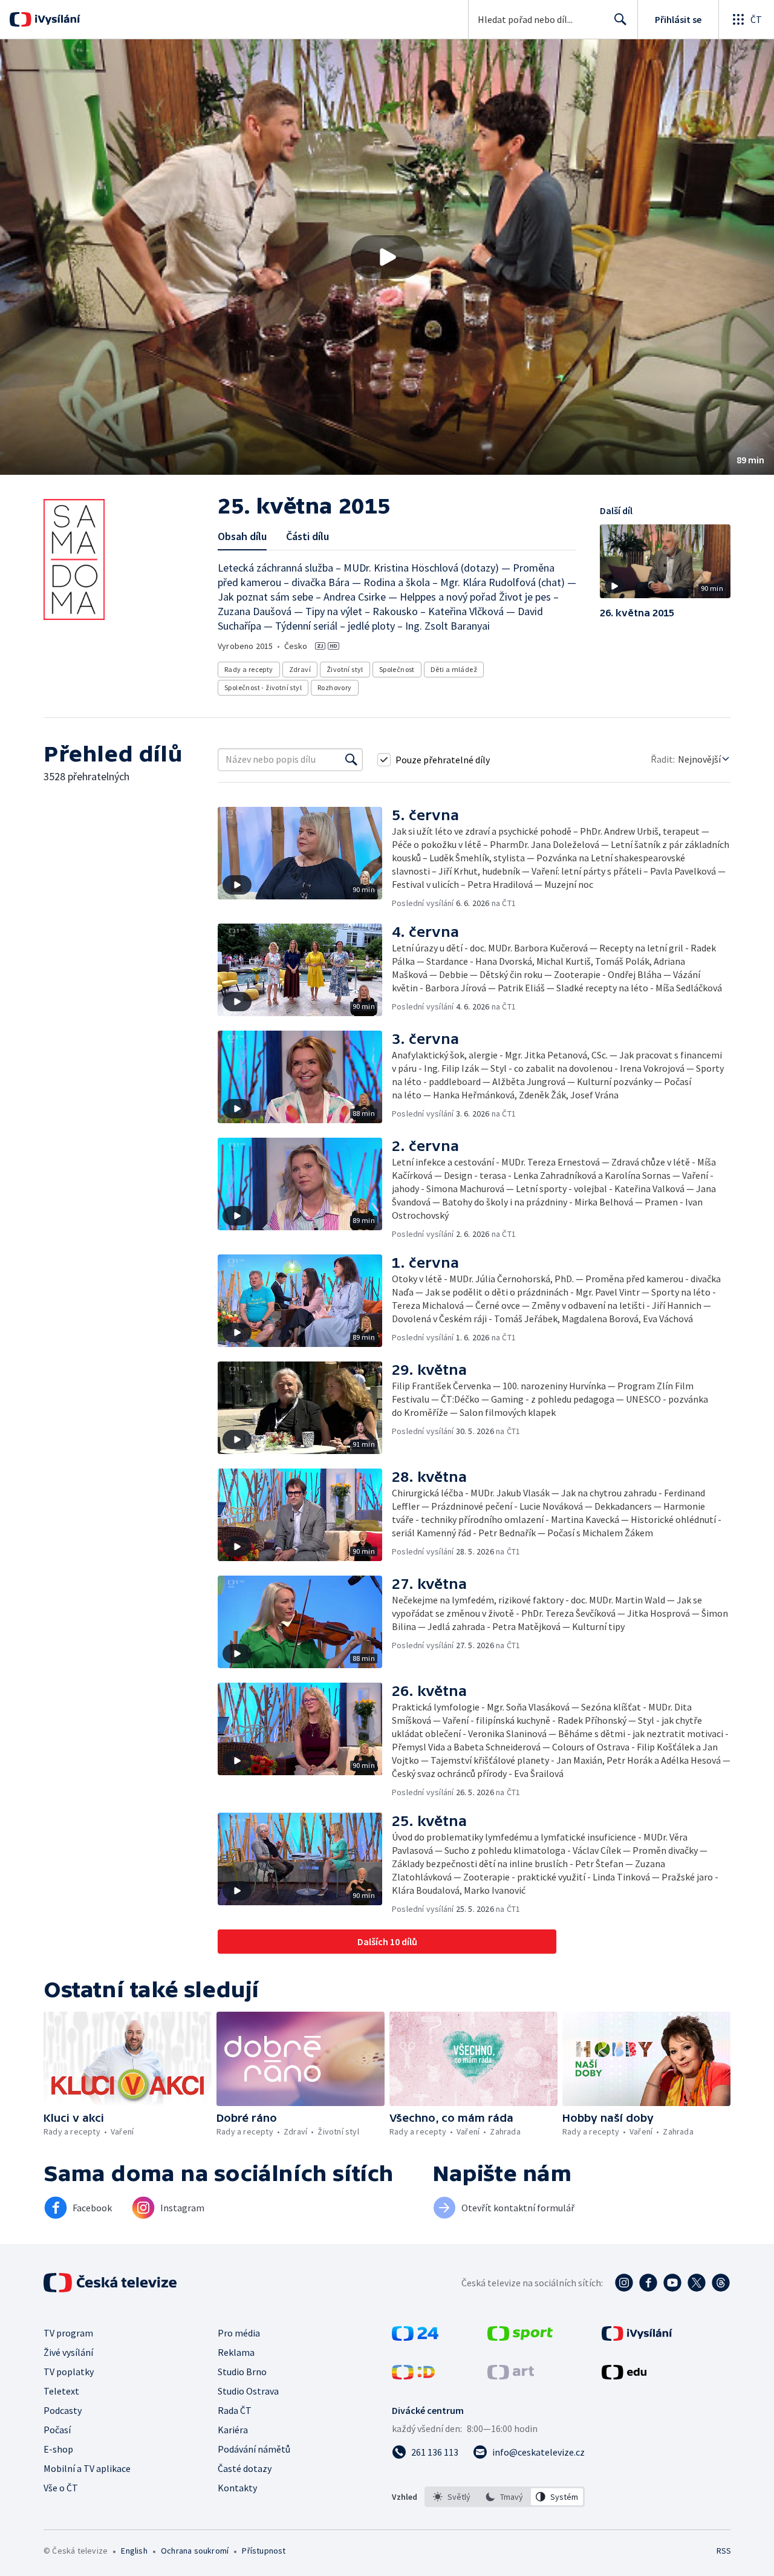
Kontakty (237, 2488)
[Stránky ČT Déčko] (413, 2376)
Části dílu (307, 536)
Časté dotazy (245, 2468)
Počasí (57, 2430)
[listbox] (505, 2497)
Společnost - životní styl (263, 687)
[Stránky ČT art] (511, 2376)
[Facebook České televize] (648, 2283)
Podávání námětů (254, 2449)
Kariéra (233, 2430)
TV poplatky (69, 2372)
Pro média (239, 2333)
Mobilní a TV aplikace (87, 2468)
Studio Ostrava (248, 2391)
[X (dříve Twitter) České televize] (697, 2283)
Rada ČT (235, 2410)
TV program (68, 2333)
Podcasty (63, 2410)
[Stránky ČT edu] (624, 2376)
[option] (452, 2497)
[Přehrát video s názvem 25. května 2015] (387, 257)
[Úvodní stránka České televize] (111, 2283)
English (134, 2551)
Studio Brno (242, 2372)
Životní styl (345, 669)
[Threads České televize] (721, 2283)
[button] (387, 257)
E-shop (58, 2449)
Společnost (397, 669)
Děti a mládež (454, 669)
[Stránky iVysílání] (637, 2337)
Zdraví (300, 669)
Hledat (620, 19)
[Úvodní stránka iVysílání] (56, 19)
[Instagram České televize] (624, 2283)
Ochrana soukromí (195, 2551)
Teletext (61, 2391)
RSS (724, 2551)
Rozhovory (335, 687)
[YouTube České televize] (672, 2283)
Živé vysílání (68, 2352)
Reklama (236, 2352)
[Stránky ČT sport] (520, 2337)
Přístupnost (264, 2551)
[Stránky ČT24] (415, 2337)
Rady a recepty (249, 669)
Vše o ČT (61, 2488)
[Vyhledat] (351, 760)
